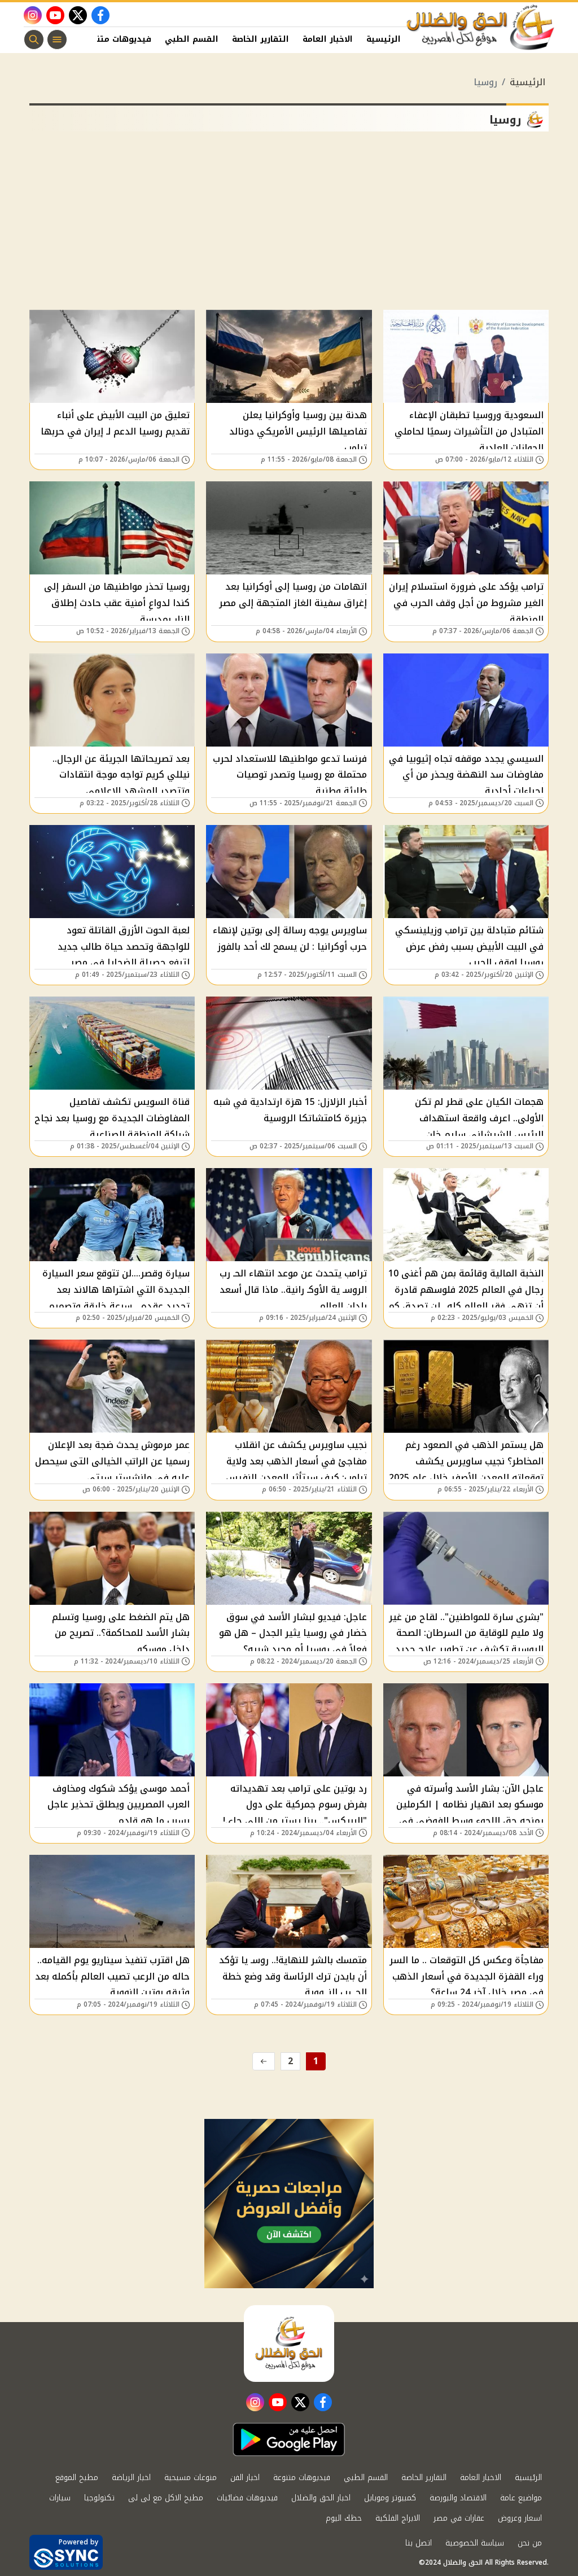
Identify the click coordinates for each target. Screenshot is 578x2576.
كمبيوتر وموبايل (390, 2498)
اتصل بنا (419, 2543)
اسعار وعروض (520, 2518)
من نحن (530, 2543)
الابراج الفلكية (398, 2518)
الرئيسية (384, 39)
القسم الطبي (192, 39)
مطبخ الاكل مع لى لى (166, 2498)
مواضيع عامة (521, 2498)
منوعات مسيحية (191, 2478)
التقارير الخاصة (260, 39)
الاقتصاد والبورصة (458, 2498)
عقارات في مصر (459, 2518)
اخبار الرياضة (131, 2478)
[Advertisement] (289, 225)
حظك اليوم (344, 2518)
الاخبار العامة (328, 39)
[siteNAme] (481, 28)
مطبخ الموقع (77, 2478)
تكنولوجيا (99, 2498)
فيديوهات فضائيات (247, 2498)
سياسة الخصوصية (475, 2543)
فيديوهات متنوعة (117, 39)
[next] (264, 2061)
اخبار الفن (245, 2478)
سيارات (60, 2498)
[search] (34, 40)
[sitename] (289, 2344)
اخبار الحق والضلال (321, 2498)
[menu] (57, 40)
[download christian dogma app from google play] (289, 2439)
